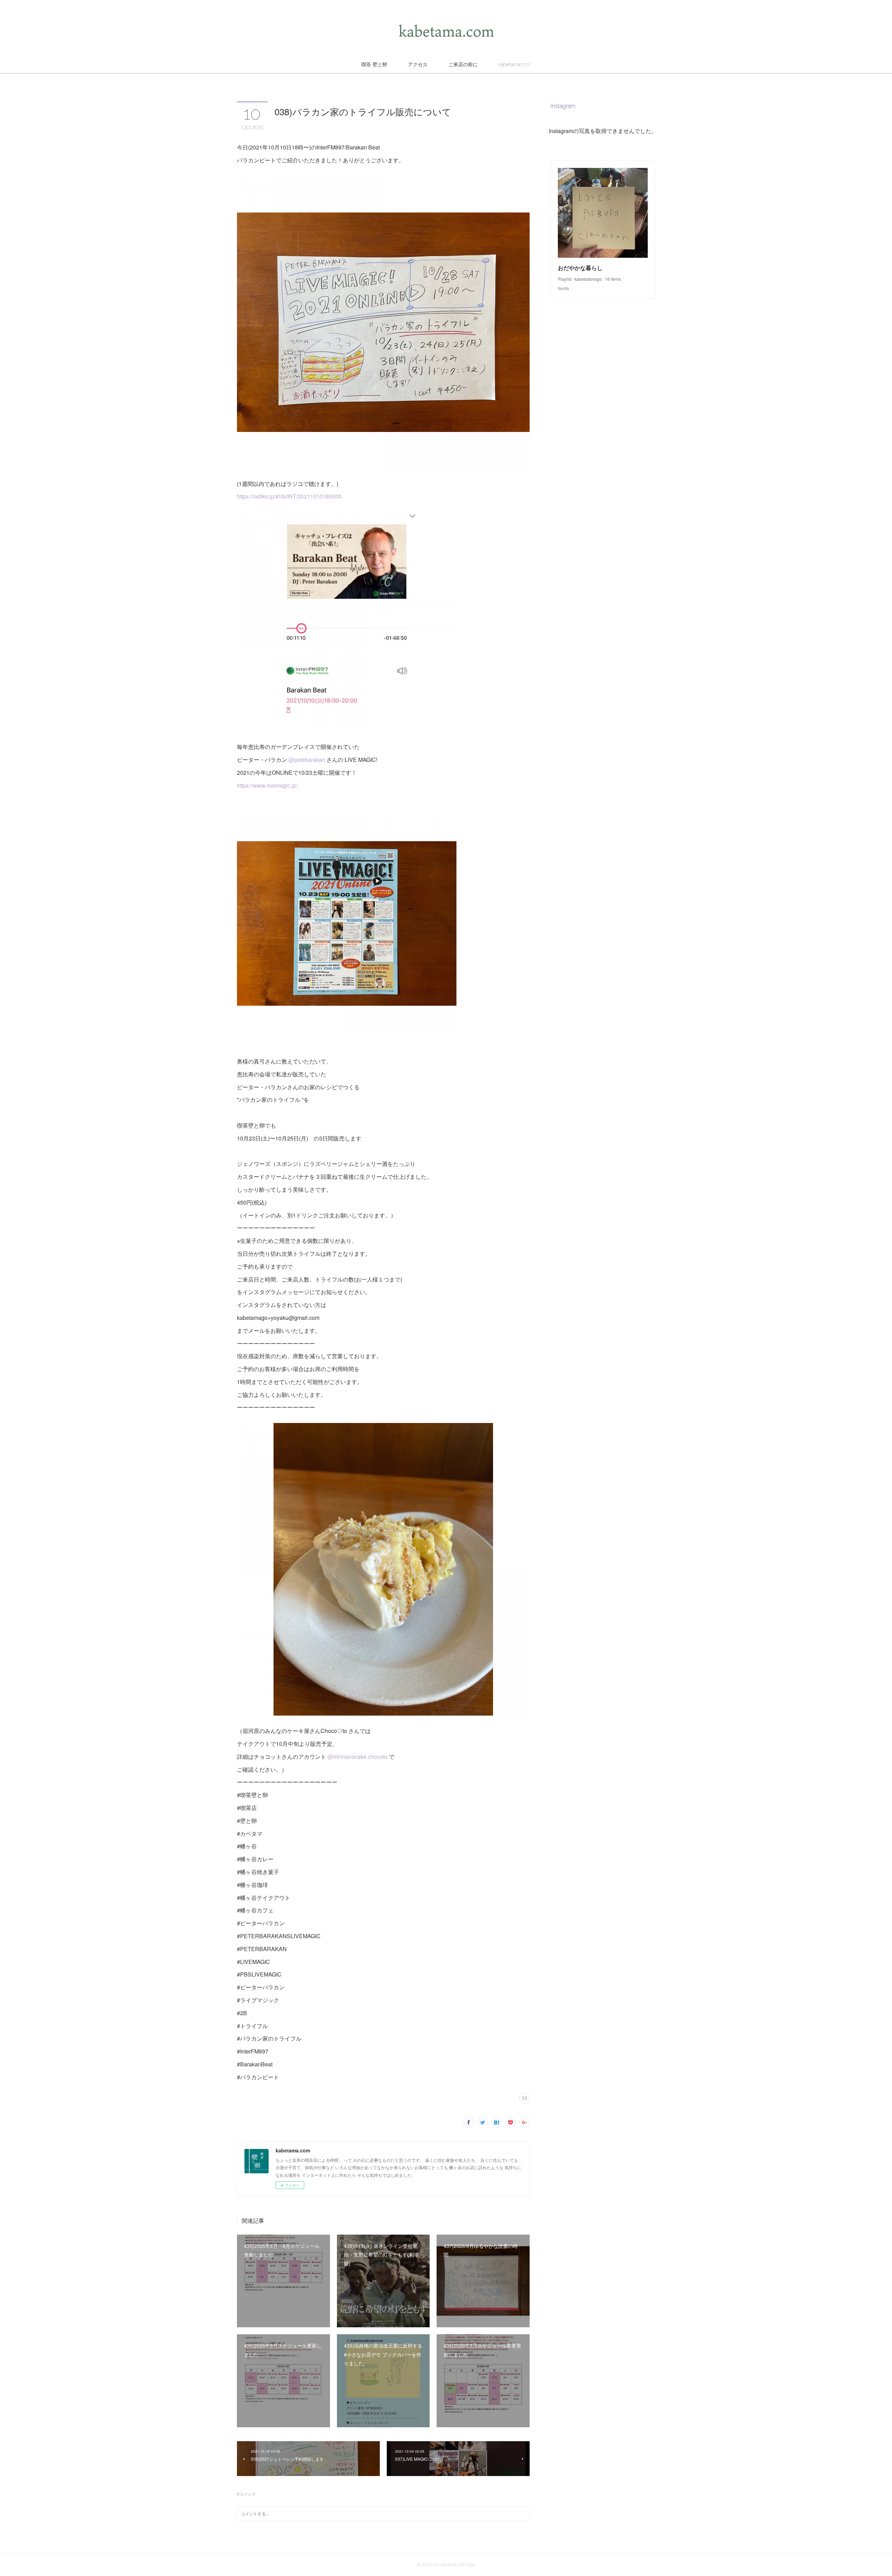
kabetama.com (515, 64)
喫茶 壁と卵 (374, 64)
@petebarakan (307, 760)
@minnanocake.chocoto (357, 1757)
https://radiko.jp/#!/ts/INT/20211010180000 (289, 496)
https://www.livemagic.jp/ (267, 785)
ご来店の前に (463, 64)
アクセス (418, 64)
